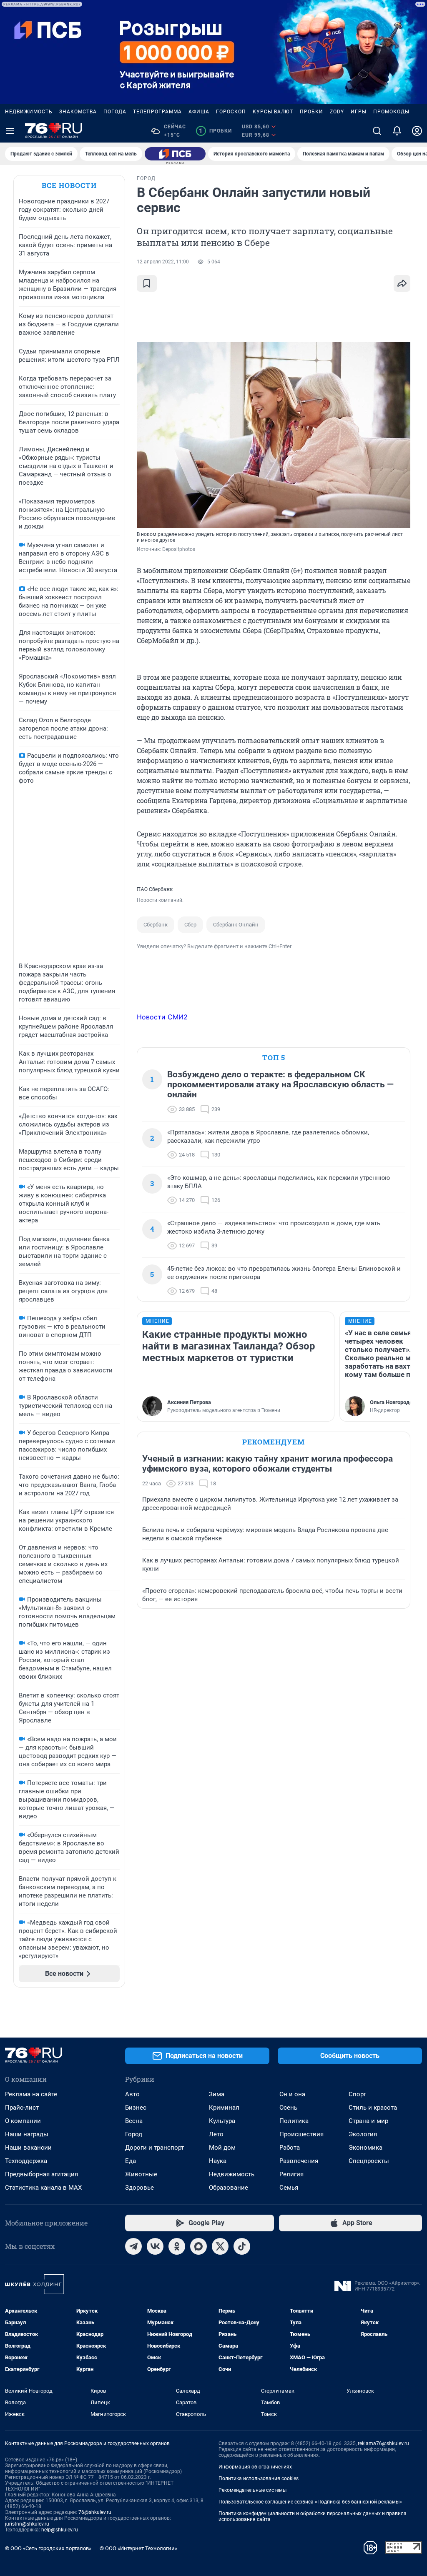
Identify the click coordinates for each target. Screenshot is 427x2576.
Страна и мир (368, 2121)
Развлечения (299, 2161)
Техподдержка (26, 2161)
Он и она (292, 2094)
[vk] (155, 2246)
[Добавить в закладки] (147, 283)
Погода (115, 112)
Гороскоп (231, 112)
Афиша (199, 112)
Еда (131, 2161)
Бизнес (136, 2108)
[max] (198, 2246)
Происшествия (301, 2134)
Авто (132, 2094)
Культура (222, 2121)
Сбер (190, 925)
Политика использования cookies (259, 2478)
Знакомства (78, 112)
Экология (363, 2134)
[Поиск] (377, 131)
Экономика (365, 2148)
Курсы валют (273, 112)
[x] (220, 2246)
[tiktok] (242, 2246)
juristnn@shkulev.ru (27, 2524)
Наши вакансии (28, 2148)
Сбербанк (156, 925)
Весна (134, 2121)
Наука (218, 2161)
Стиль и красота (373, 2108)
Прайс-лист (22, 2108)
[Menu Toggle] (10, 131)
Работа (290, 2148)
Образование (229, 2188)
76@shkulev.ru (95, 2512)
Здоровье (139, 2188)
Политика (294, 2121)
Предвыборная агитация (41, 2174)
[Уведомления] (397, 131)
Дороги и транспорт (154, 2148)
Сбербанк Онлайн (236, 925)
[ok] (177, 2246)
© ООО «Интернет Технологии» (138, 2548)
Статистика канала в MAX (43, 2188)
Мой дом (222, 2148)
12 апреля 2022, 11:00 (163, 262)
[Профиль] (417, 131)
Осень (288, 2108)
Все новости (69, 185)
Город (134, 2134)
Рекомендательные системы (252, 2490)
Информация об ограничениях (255, 2467)
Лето (216, 2134)
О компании (23, 2121)
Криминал (224, 2108)
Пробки (311, 112)
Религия (291, 2174)
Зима (217, 2094)
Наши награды (27, 2134)
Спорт (357, 2094)
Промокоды (391, 112)
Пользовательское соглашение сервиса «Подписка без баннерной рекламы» (310, 2502)
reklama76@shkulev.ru (383, 2443)
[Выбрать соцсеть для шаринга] (402, 283)
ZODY (337, 112)
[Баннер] (175, 154)
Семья (289, 2188)
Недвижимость (29, 112)
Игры (359, 112)
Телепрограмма (157, 112)
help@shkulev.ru (60, 2530)
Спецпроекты (369, 2161)
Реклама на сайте (31, 2094)
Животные (141, 2174)
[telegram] (133, 2246)
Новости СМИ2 (162, 1017)
